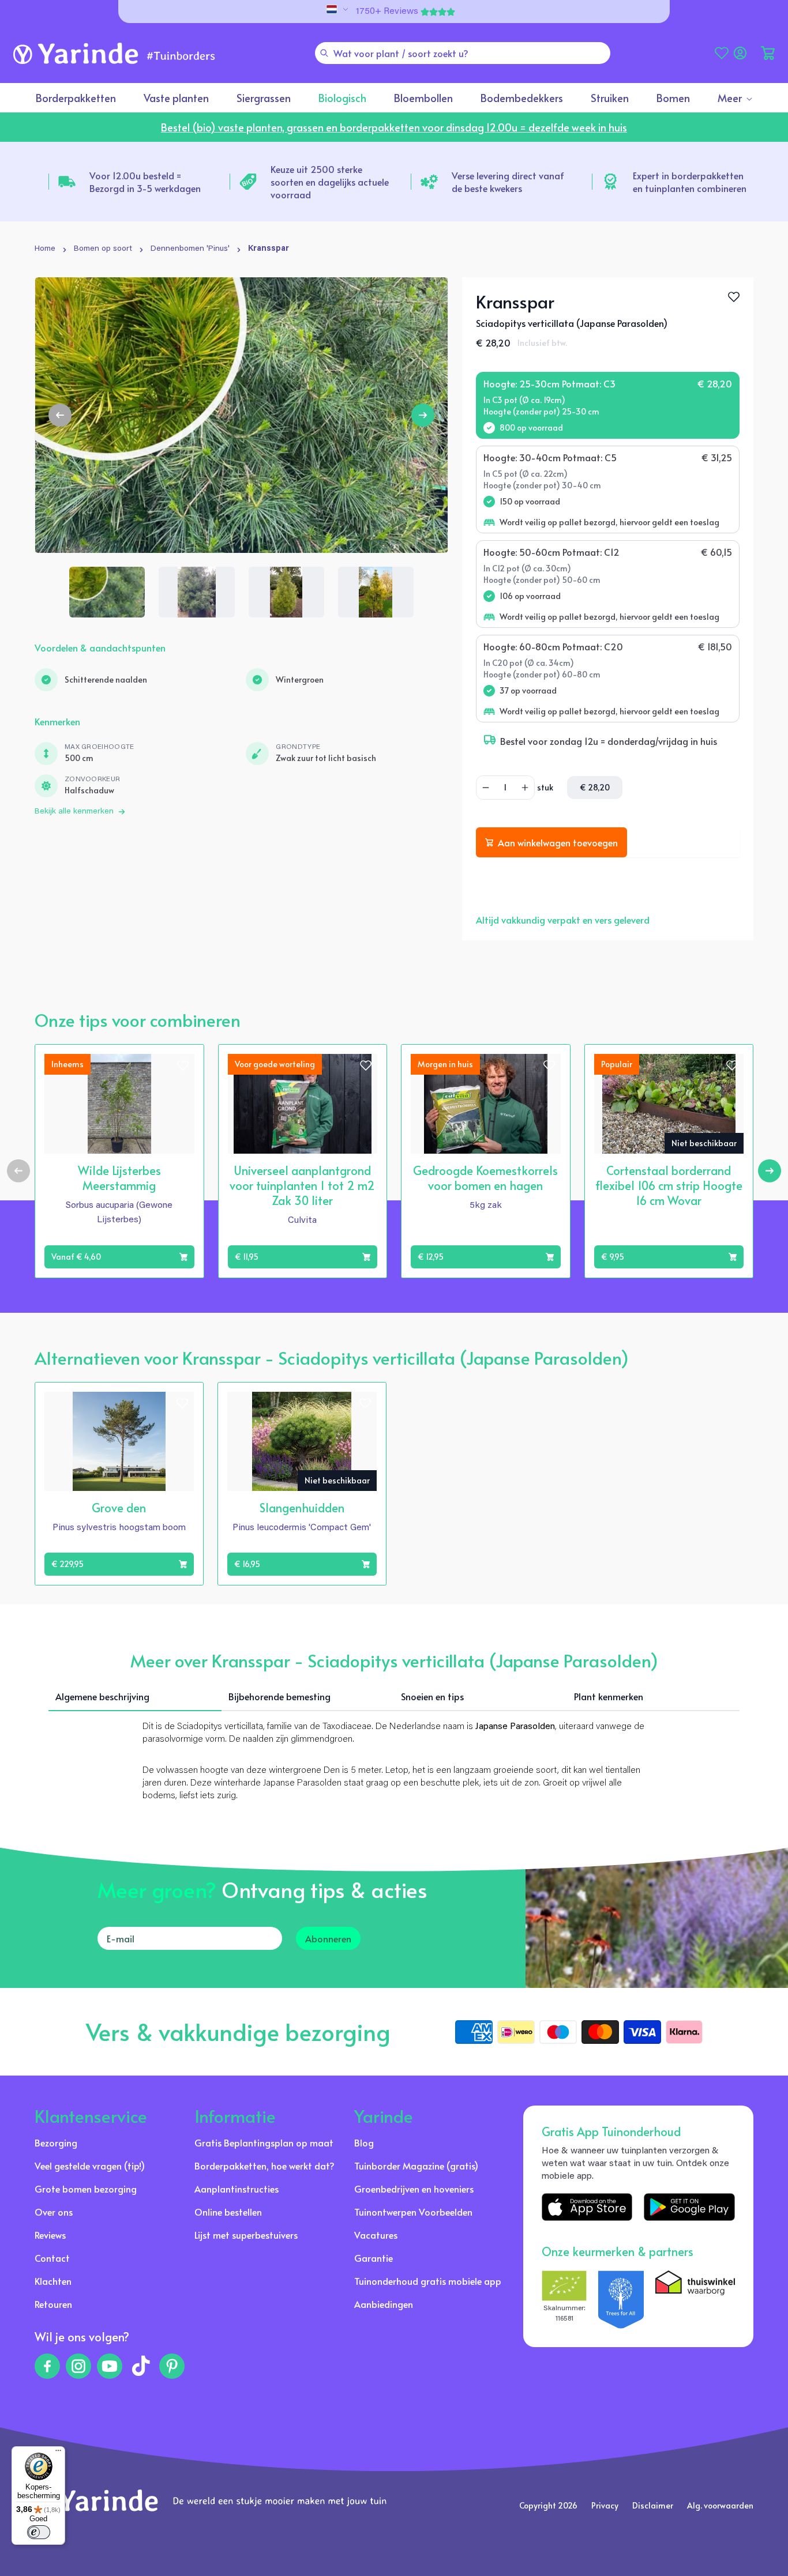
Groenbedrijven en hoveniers (414, 2189)
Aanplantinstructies (237, 2189)
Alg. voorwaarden (720, 2505)
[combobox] (463, 53)
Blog (364, 2142)
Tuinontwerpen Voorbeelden (413, 2212)
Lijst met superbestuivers (246, 2235)
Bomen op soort (103, 249)
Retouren (53, 2304)
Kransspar (269, 249)
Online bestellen (228, 2212)
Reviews (50, 2235)
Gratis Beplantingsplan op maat (264, 2142)
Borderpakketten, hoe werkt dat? (264, 2166)
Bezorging (56, 2142)
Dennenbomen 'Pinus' (190, 249)
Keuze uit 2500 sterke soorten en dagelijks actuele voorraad (330, 182)
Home (45, 249)
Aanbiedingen (384, 2304)
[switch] (39, 2532)
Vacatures (376, 2235)
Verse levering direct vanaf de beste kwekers (508, 182)
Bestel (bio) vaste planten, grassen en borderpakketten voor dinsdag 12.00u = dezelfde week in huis (394, 127)
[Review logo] (621, 2299)
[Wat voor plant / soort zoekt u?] (324, 53)
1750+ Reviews (387, 12)
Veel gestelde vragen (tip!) (90, 2166)
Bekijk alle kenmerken (74, 812)
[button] (768, 53)
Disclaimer (653, 2505)
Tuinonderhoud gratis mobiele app (428, 2281)
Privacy (605, 2505)
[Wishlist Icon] (734, 297)
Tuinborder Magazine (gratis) (416, 2166)
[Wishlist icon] (183, 1065)
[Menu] (58, 2453)
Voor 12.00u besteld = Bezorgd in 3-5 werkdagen (145, 182)
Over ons (54, 2212)
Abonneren (328, 1938)
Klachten (53, 2281)
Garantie (374, 2258)
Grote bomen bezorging (86, 2189)
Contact (52, 2258)
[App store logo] (587, 2207)
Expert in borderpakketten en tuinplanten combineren (690, 182)
